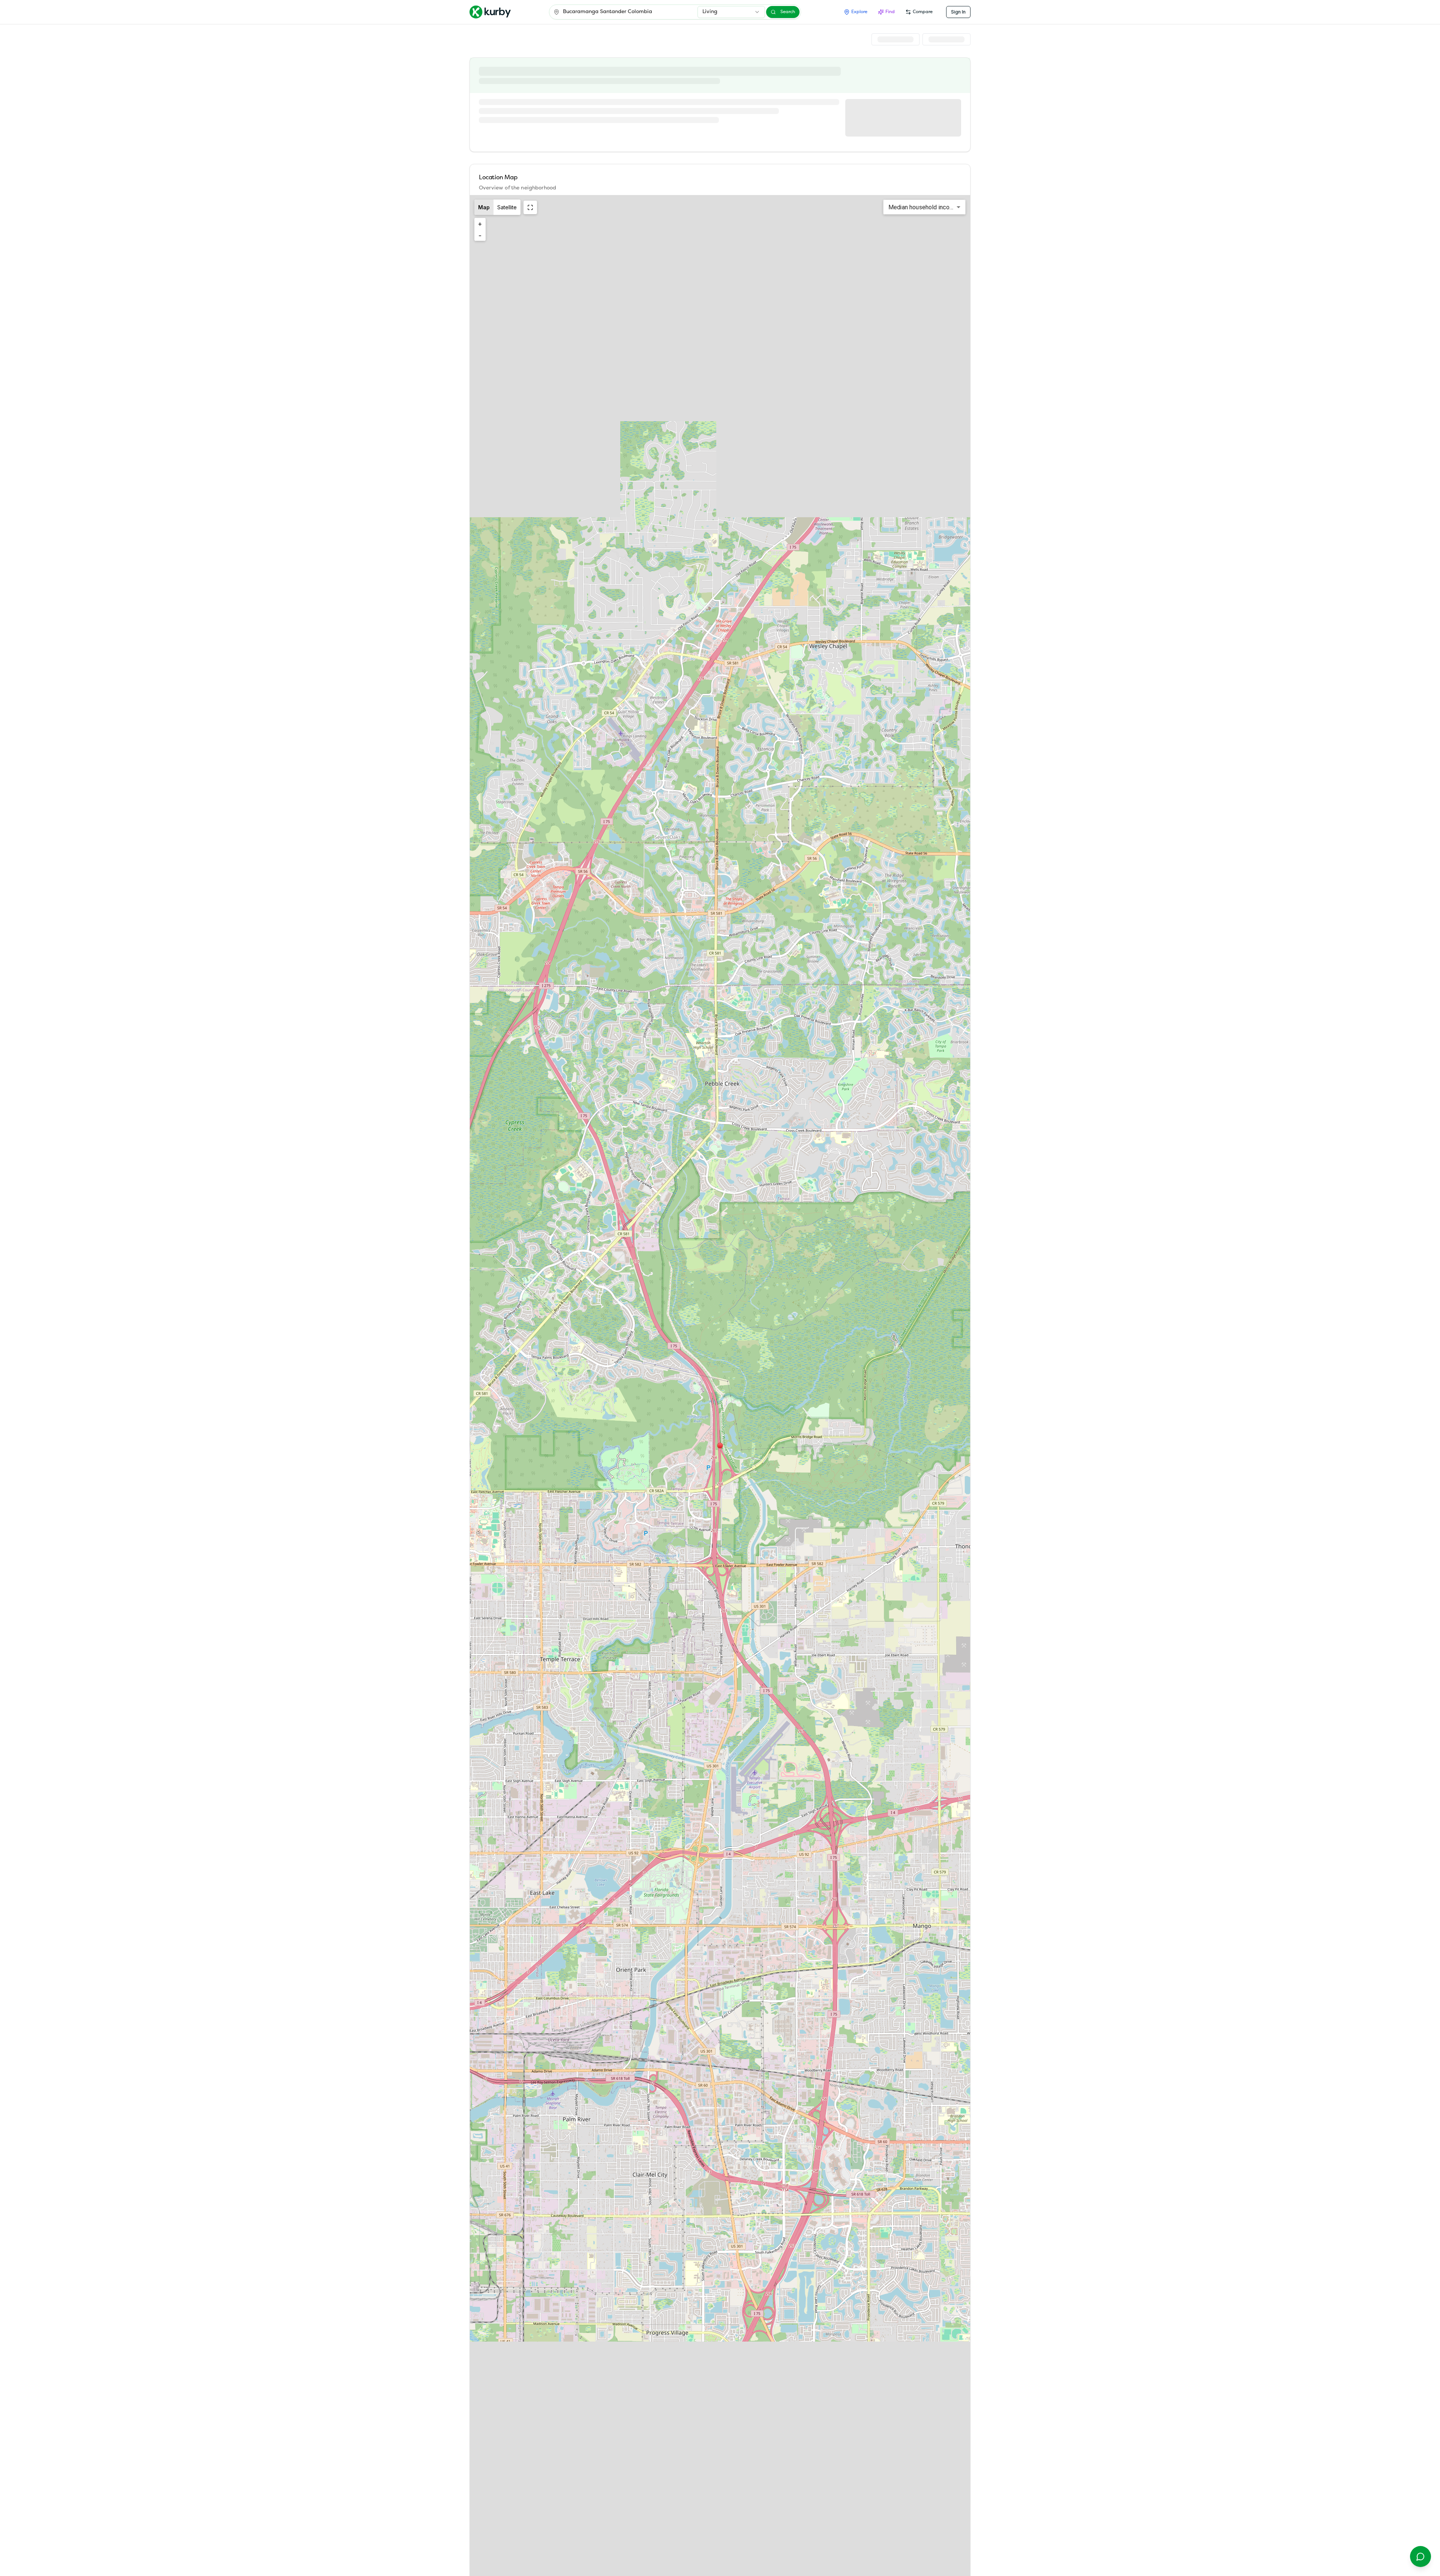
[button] (720, 1446)
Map (484, 207)
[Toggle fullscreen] (530, 207)
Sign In (958, 12)
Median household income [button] (923, 207)
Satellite (507, 207)
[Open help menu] (1420, 2556)
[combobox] (731, 12)
